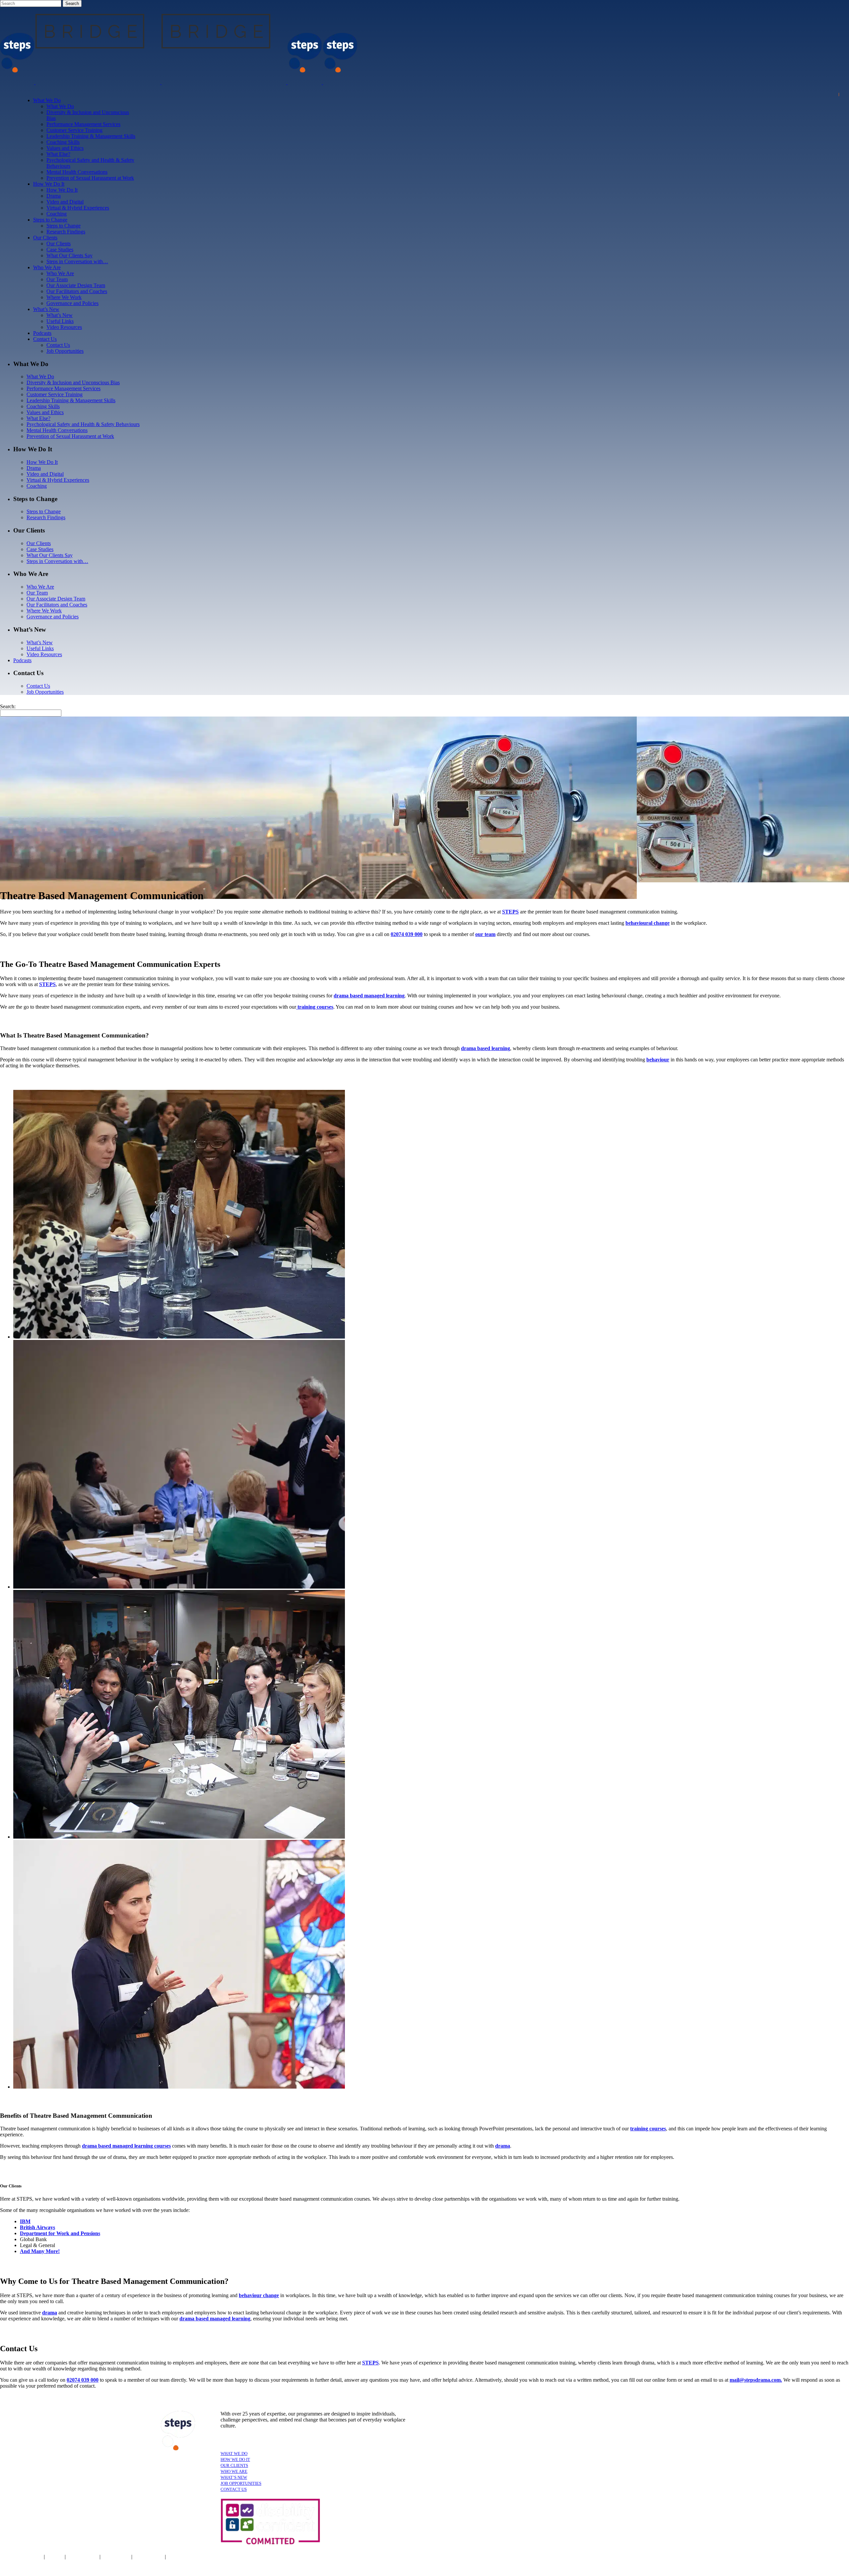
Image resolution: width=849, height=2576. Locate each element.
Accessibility (117, 2557)
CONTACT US (234, 2489)
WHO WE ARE (234, 2471)
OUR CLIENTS (234, 2465)
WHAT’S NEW (234, 2477)
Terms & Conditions (21, 2557)
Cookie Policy (83, 2557)
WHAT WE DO (234, 2453)
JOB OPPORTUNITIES (241, 2483)
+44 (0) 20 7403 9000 (487, 2558)
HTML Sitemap (184, 2557)
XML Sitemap (149, 2557)
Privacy (55, 2557)
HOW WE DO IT (235, 2459)
